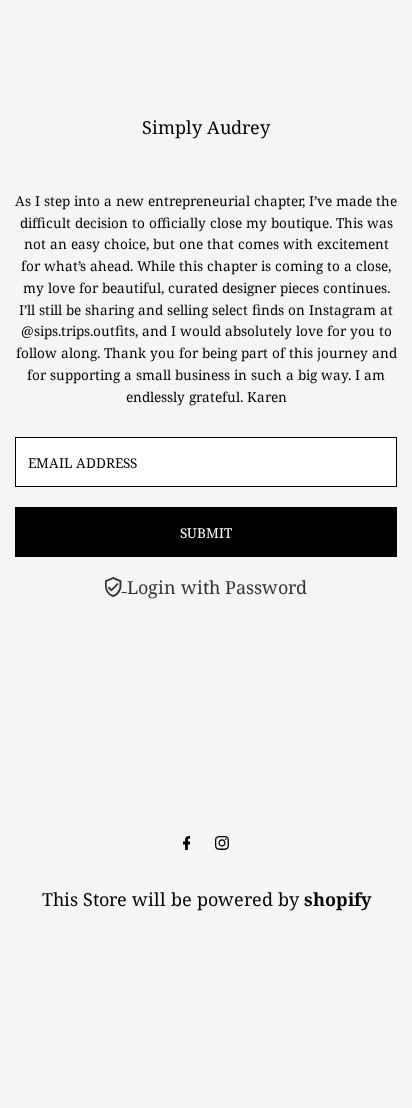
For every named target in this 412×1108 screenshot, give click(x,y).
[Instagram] (222, 843)
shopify (337, 899)
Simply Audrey (206, 127)
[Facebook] (187, 843)
